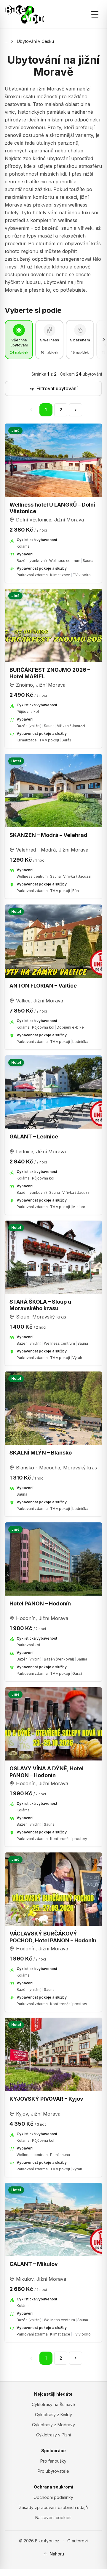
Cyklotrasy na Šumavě (53, 2404)
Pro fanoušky (53, 2461)
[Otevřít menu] (95, 14)
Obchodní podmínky (53, 2497)
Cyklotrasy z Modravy (53, 2425)
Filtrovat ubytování (57, 388)
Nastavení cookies (53, 2518)
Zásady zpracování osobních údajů (53, 2507)
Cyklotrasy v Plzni (53, 2435)
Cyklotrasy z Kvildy (53, 2415)
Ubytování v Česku (35, 41)
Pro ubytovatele (53, 2471)
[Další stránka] (76, 410)
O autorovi (78, 2541)
